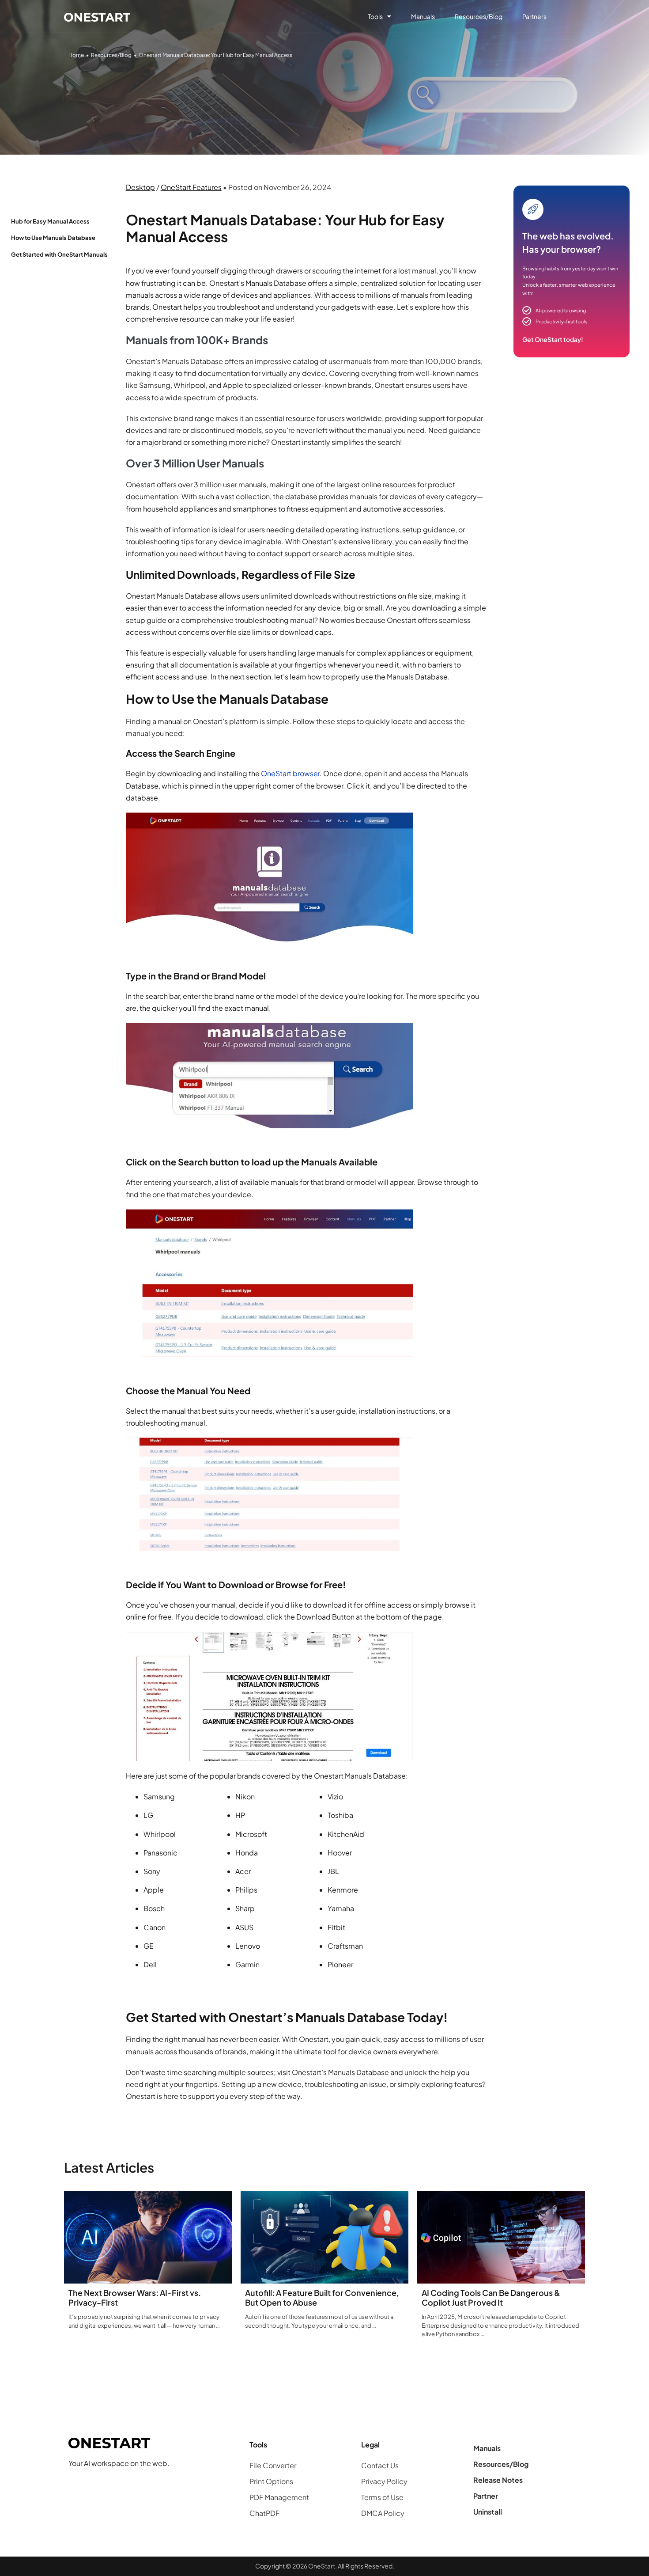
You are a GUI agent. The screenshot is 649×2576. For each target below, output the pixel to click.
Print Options (271, 2481)
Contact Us (380, 2465)
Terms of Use (382, 2497)
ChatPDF (264, 2513)
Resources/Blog (479, 16)
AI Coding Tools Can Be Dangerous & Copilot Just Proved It (491, 2297)
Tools (375, 16)
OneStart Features (191, 187)
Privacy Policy (384, 2481)
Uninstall (488, 2512)
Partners (534, 16)
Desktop (140, 187)
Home (76, 55)
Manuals (423, 16)
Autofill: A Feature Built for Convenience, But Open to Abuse (322, 2297)
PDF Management (279, 2497)
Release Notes (498, 2480)
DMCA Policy (383, 2513)
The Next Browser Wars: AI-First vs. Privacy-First (135, 2297)
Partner (486, 2496)
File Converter (273, 2465)
